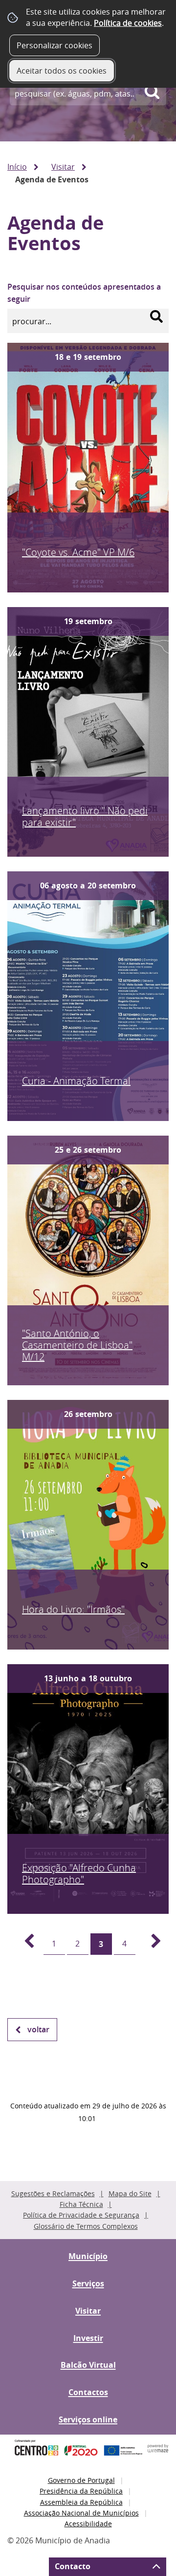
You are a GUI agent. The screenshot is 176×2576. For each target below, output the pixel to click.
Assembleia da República (81, 2502)
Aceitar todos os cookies (62, 71)
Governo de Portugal (81, 2480)
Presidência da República (81, 2491)
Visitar (63, 167)
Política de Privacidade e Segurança (81, 2215)
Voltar (38, 2029)
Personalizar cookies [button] (55, 45)
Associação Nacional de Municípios (81, 2513)
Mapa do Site (130, 2193)
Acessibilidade (88, 2524)
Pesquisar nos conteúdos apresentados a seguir (84, 293)
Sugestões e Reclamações (53, 2193)
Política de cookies (128, 23)
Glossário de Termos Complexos (86, 2226)
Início (17, 167)
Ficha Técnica (81, 2204)
